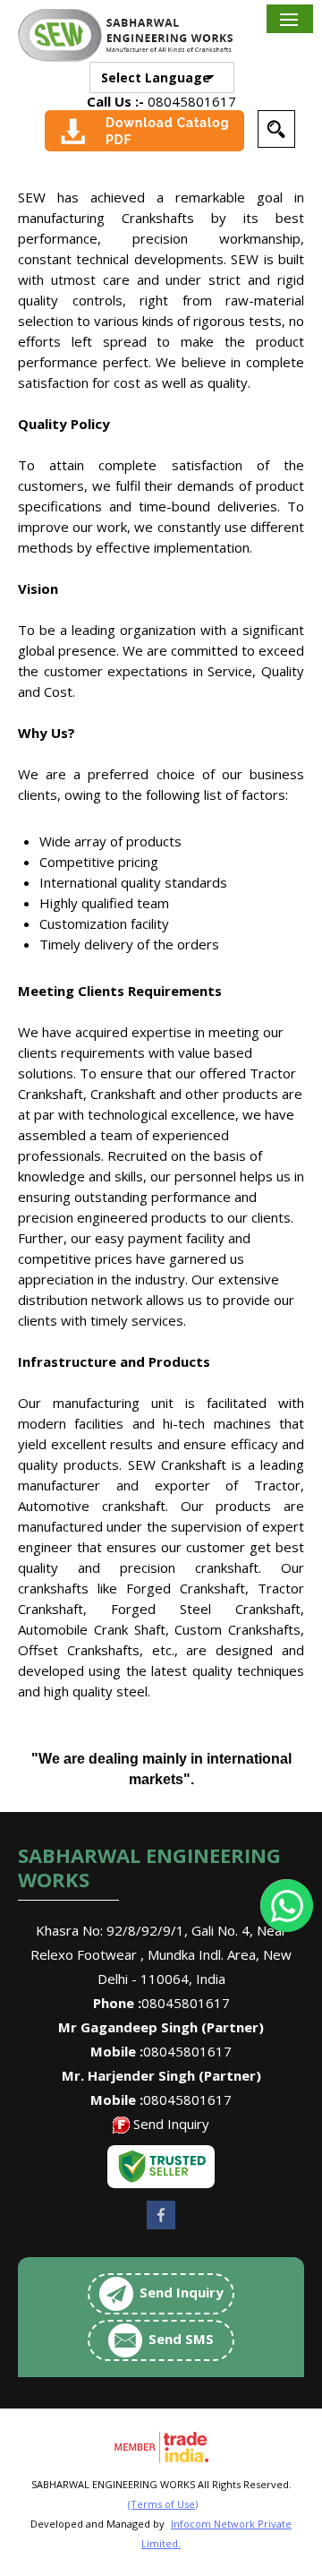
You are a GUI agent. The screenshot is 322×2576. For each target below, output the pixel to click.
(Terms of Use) (163, 2504)
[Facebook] (161, 2228)
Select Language (156, 77)
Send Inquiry (171, 2124)
